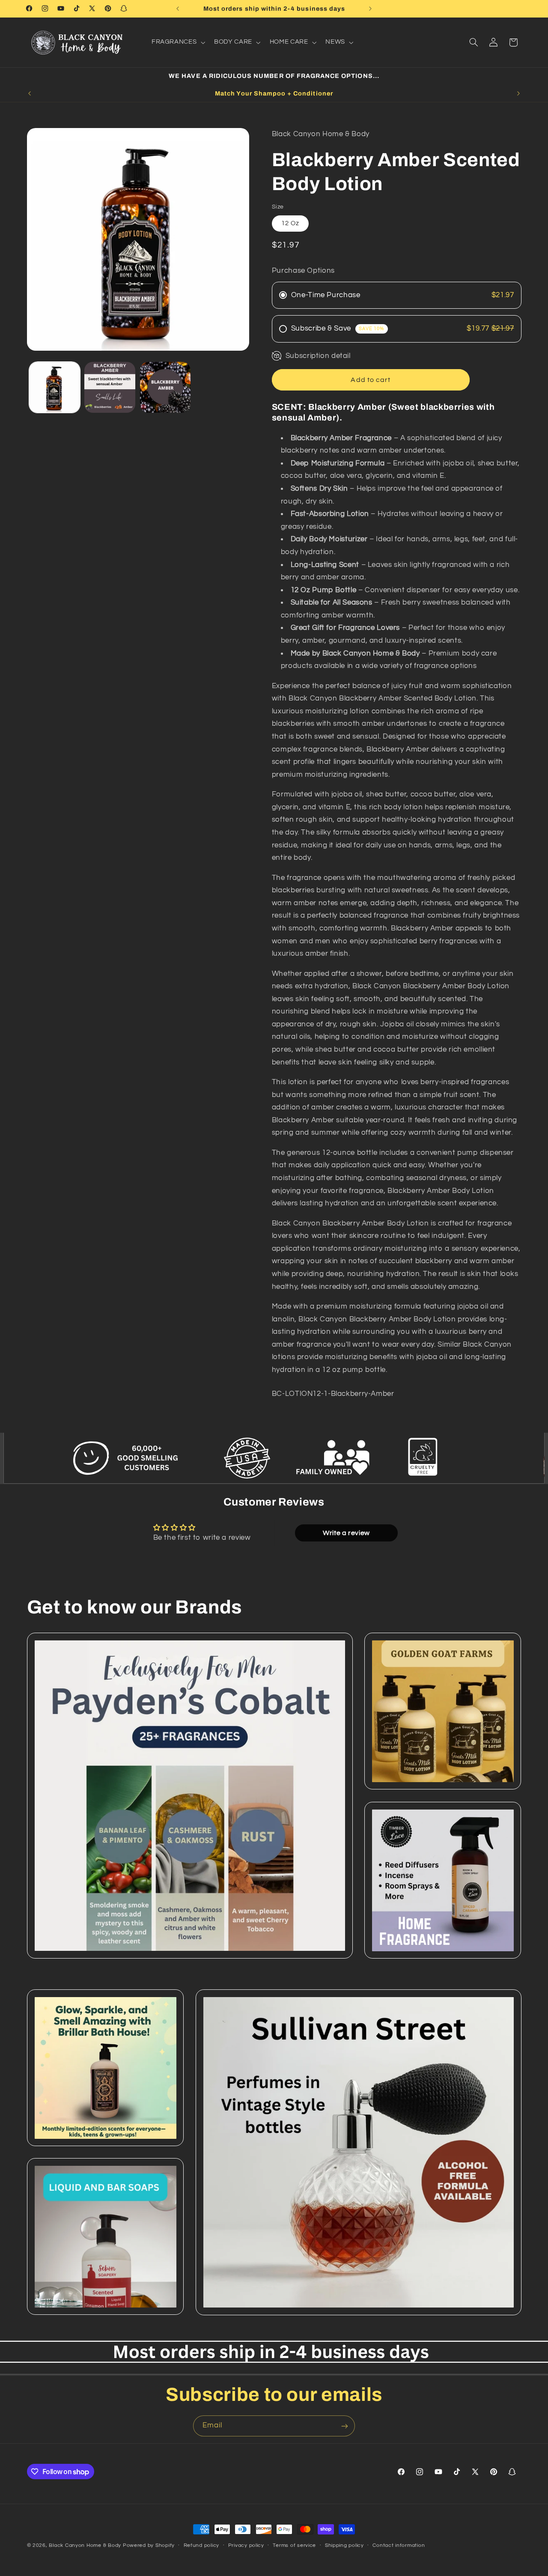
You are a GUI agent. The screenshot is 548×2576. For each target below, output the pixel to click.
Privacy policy (246, 2546)
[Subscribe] (345, 2426)
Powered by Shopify (149, 2545)
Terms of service (294, 2546)
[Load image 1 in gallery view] (55, 387)
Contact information (399, 2546)
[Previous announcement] (178, 9)
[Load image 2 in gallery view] (110, 387)
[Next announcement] (370, 9)
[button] (177, 42)
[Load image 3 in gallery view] (165, 387)
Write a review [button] (346, 1532)
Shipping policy (344, 2546)
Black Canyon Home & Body (85, 2545)
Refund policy (202, 2546)
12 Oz (290, 223)
